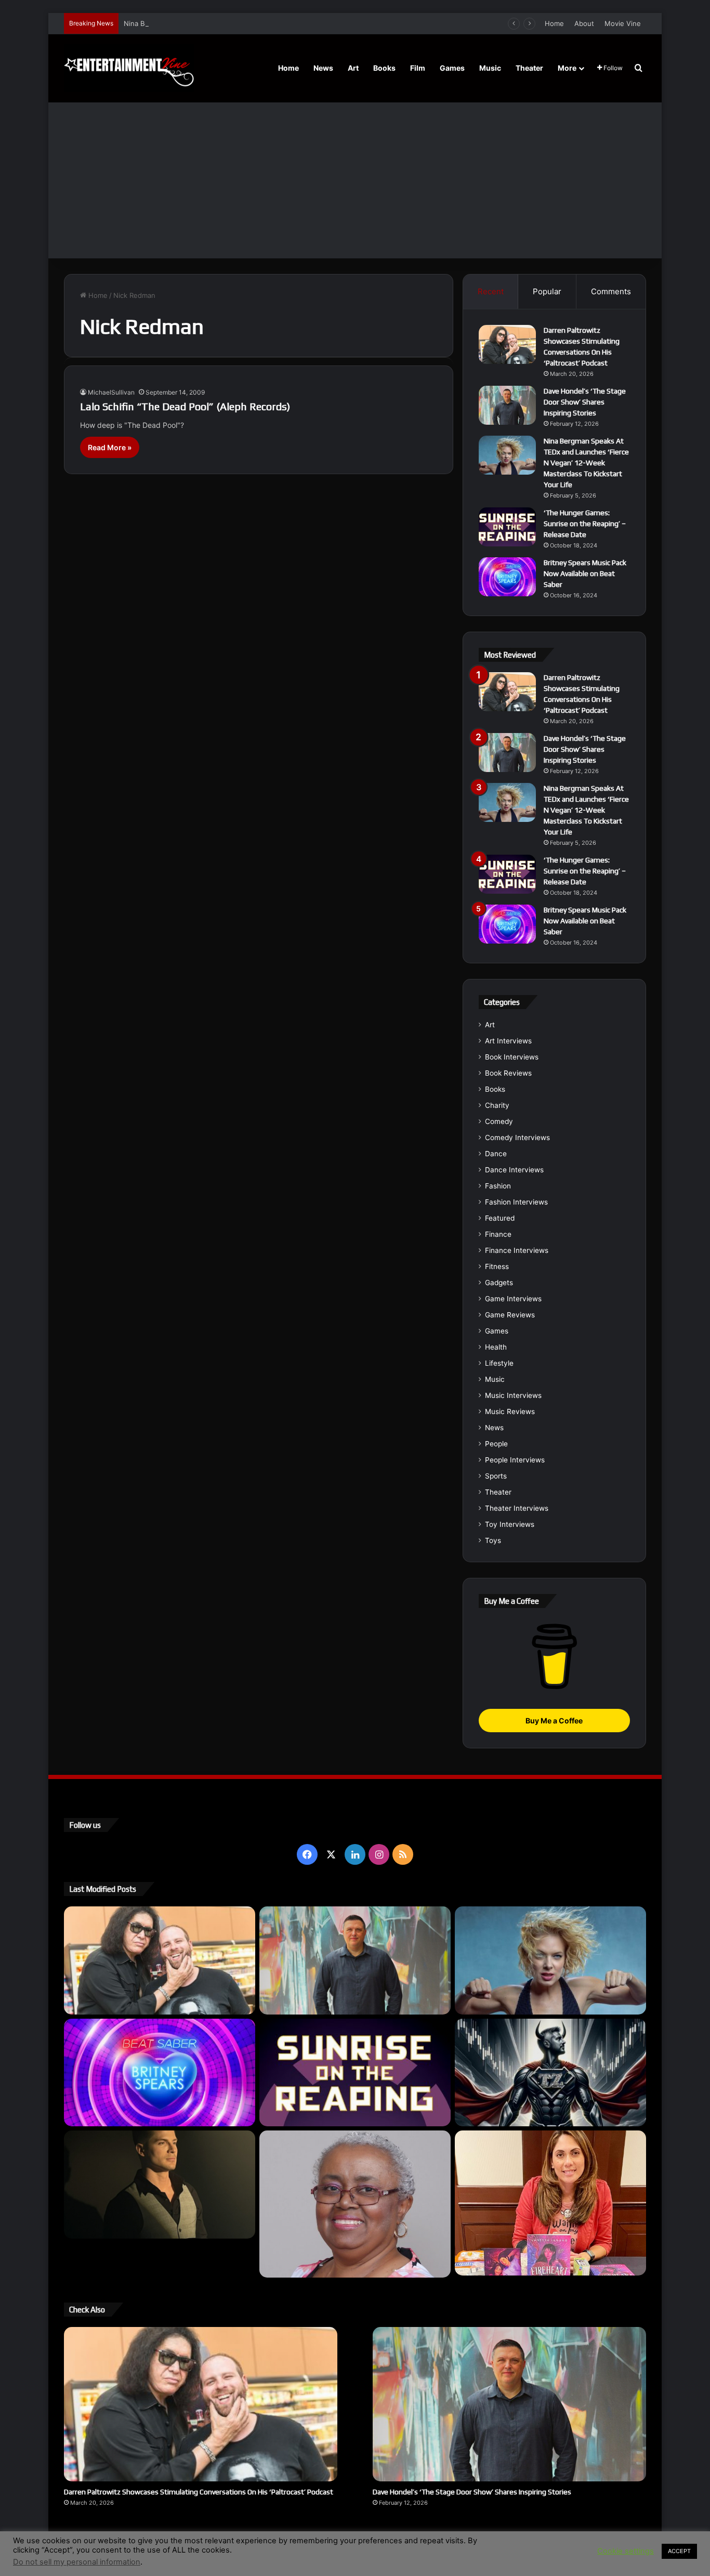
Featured (500, 1218)
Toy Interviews (510, 1524)
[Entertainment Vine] (129, 68)
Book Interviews (512, 1057)
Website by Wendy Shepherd (280, 2544)
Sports (496, 1476)
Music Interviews (513, 1395)
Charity (497, 1105)
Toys (493, 1540)
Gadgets (499, 1283)
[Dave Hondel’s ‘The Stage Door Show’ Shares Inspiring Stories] (507, 405)
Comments (611, 291)
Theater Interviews (517, 1508)
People (496, 1444)
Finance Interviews (517, 1250)
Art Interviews (508, 1041)
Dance (496, 1154)
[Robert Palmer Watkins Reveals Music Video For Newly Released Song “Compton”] (160, 2185)
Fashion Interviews (516, 1202)
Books (384, 68)
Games (452, 68)
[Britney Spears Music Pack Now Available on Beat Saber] (507, 577)
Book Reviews (508, 1073)
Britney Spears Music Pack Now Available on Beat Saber (585, 573)
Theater (529, 68)
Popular (547, 291)
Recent (491, 291)
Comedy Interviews (517, 1137)
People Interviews (515, 1460)
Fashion (498, 1186)
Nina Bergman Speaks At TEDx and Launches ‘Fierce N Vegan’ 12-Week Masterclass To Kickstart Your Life (295, 23)
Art (353, 68)
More (567, 68)
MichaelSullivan (111, 392)
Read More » (110, 447)
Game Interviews (513, 1299)
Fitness (497, 1266)
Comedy (499, 1121)
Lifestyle (499, 1363)
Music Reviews (510, 1411)
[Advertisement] (355, 180)
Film (418, 68)
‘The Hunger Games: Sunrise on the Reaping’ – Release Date (585, 524)
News (323, 68)
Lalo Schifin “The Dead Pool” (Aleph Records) (185, 406)
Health (496, 1347)
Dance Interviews (514, 1170)
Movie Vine (623, 23)
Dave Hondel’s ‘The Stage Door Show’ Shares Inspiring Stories (585, 402)
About (584, 23)
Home (554, 23)
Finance (498, 1234)
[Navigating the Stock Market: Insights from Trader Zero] (550, 2073)
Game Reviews (510, 1315)
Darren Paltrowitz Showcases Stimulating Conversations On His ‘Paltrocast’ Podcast (199, 2492)
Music (490, 68)
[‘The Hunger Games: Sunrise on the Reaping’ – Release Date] (507, 527)
